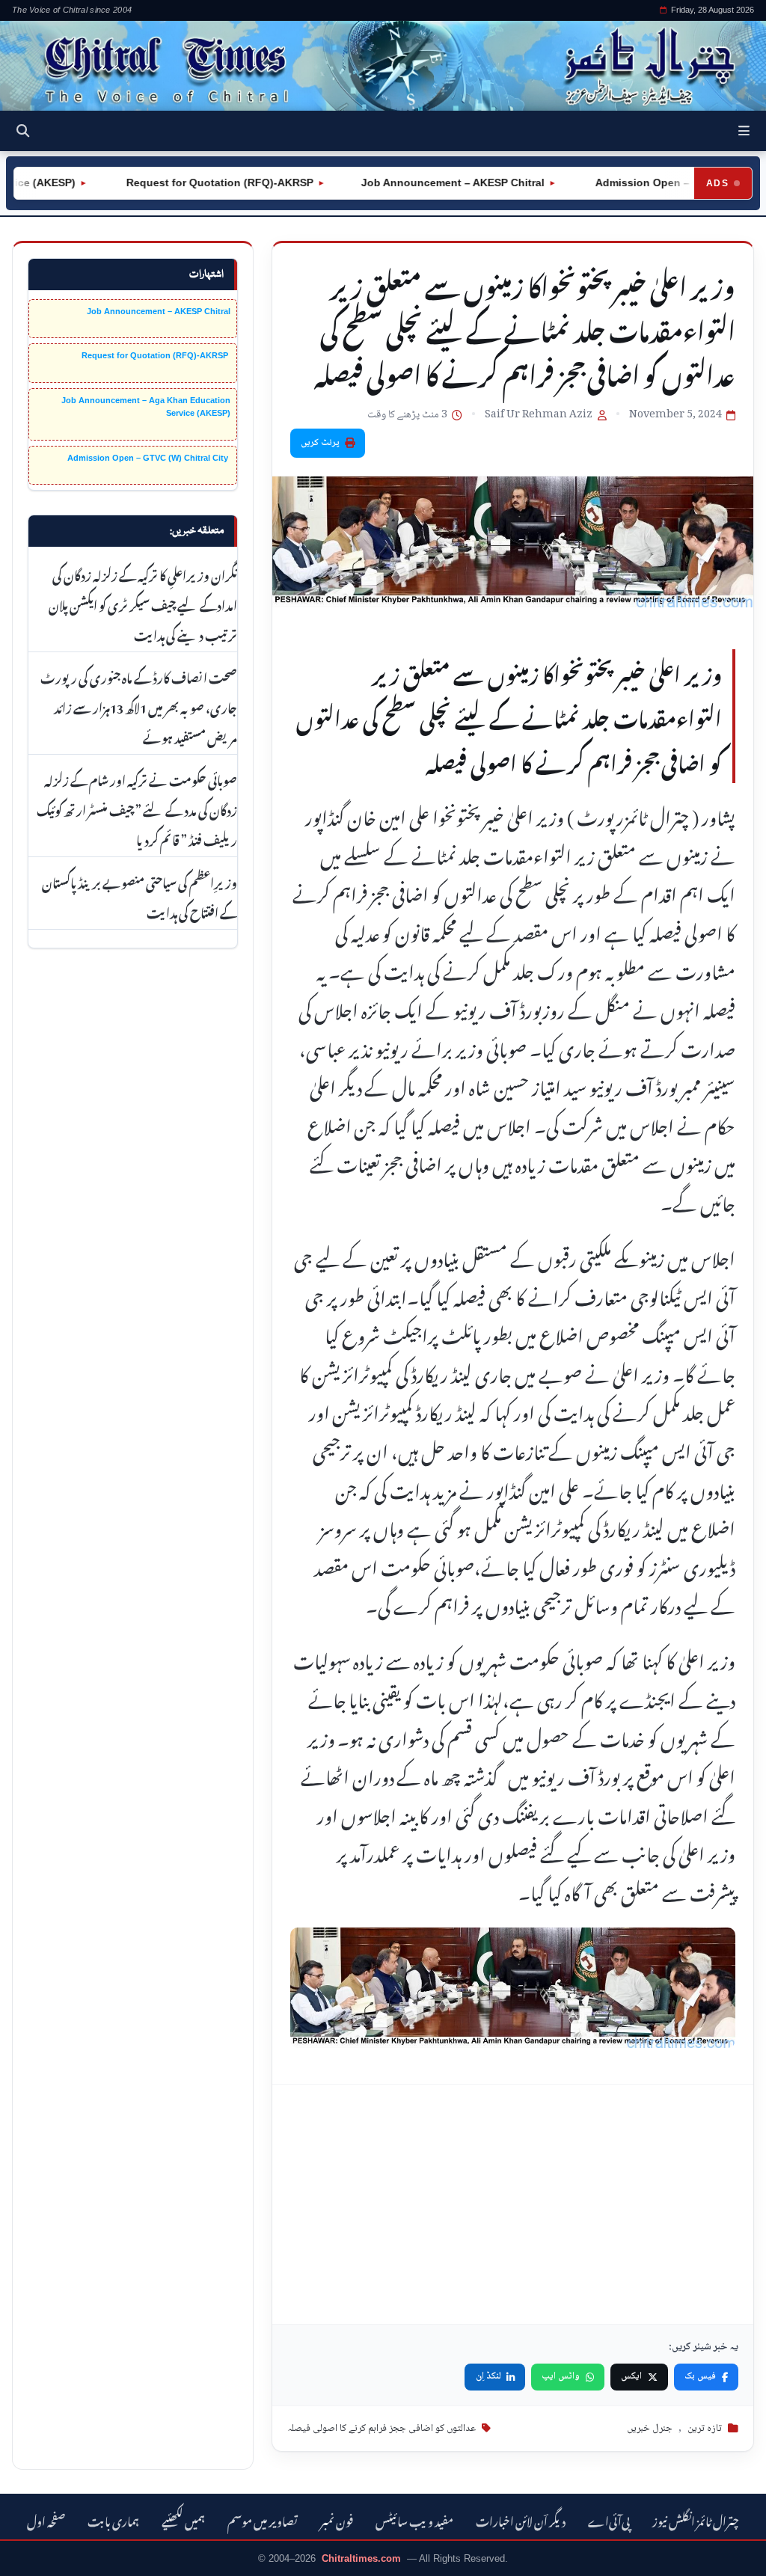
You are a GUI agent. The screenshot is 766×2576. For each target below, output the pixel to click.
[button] (744, 131)
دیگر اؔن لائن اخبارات (521, 2520)
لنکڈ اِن (488, 2376)
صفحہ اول (46, 2520)
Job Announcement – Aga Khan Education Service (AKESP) (146, 407)
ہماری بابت (113, 2520)
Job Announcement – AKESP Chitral (417, 183)
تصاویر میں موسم (263, 2520)
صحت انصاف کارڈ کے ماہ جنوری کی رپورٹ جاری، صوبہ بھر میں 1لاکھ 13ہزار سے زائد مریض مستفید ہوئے (139, 706)
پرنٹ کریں (320, 443)
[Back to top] (34, 2554)
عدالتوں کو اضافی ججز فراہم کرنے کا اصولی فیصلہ (382, 2429)
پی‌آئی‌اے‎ (609, 2520)
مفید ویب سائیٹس (414, 2520)
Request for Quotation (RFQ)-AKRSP (183, 183)
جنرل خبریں (650, 2429)
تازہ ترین (705, 2429)
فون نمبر (337, 2520)
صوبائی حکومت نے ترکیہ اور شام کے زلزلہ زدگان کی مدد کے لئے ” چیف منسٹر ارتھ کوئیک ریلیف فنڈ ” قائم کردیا (137, 809)
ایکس (631, 2376)
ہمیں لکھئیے (183, 2520)
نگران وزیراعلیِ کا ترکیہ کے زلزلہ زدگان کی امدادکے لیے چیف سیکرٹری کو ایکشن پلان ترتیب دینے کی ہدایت (143, 604)
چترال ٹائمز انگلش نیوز (696, 2520)
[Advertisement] (513, 2204)
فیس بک (700, 2376)
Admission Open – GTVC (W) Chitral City (149, 458)
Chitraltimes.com (361, 2558)
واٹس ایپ (561, 2376)
